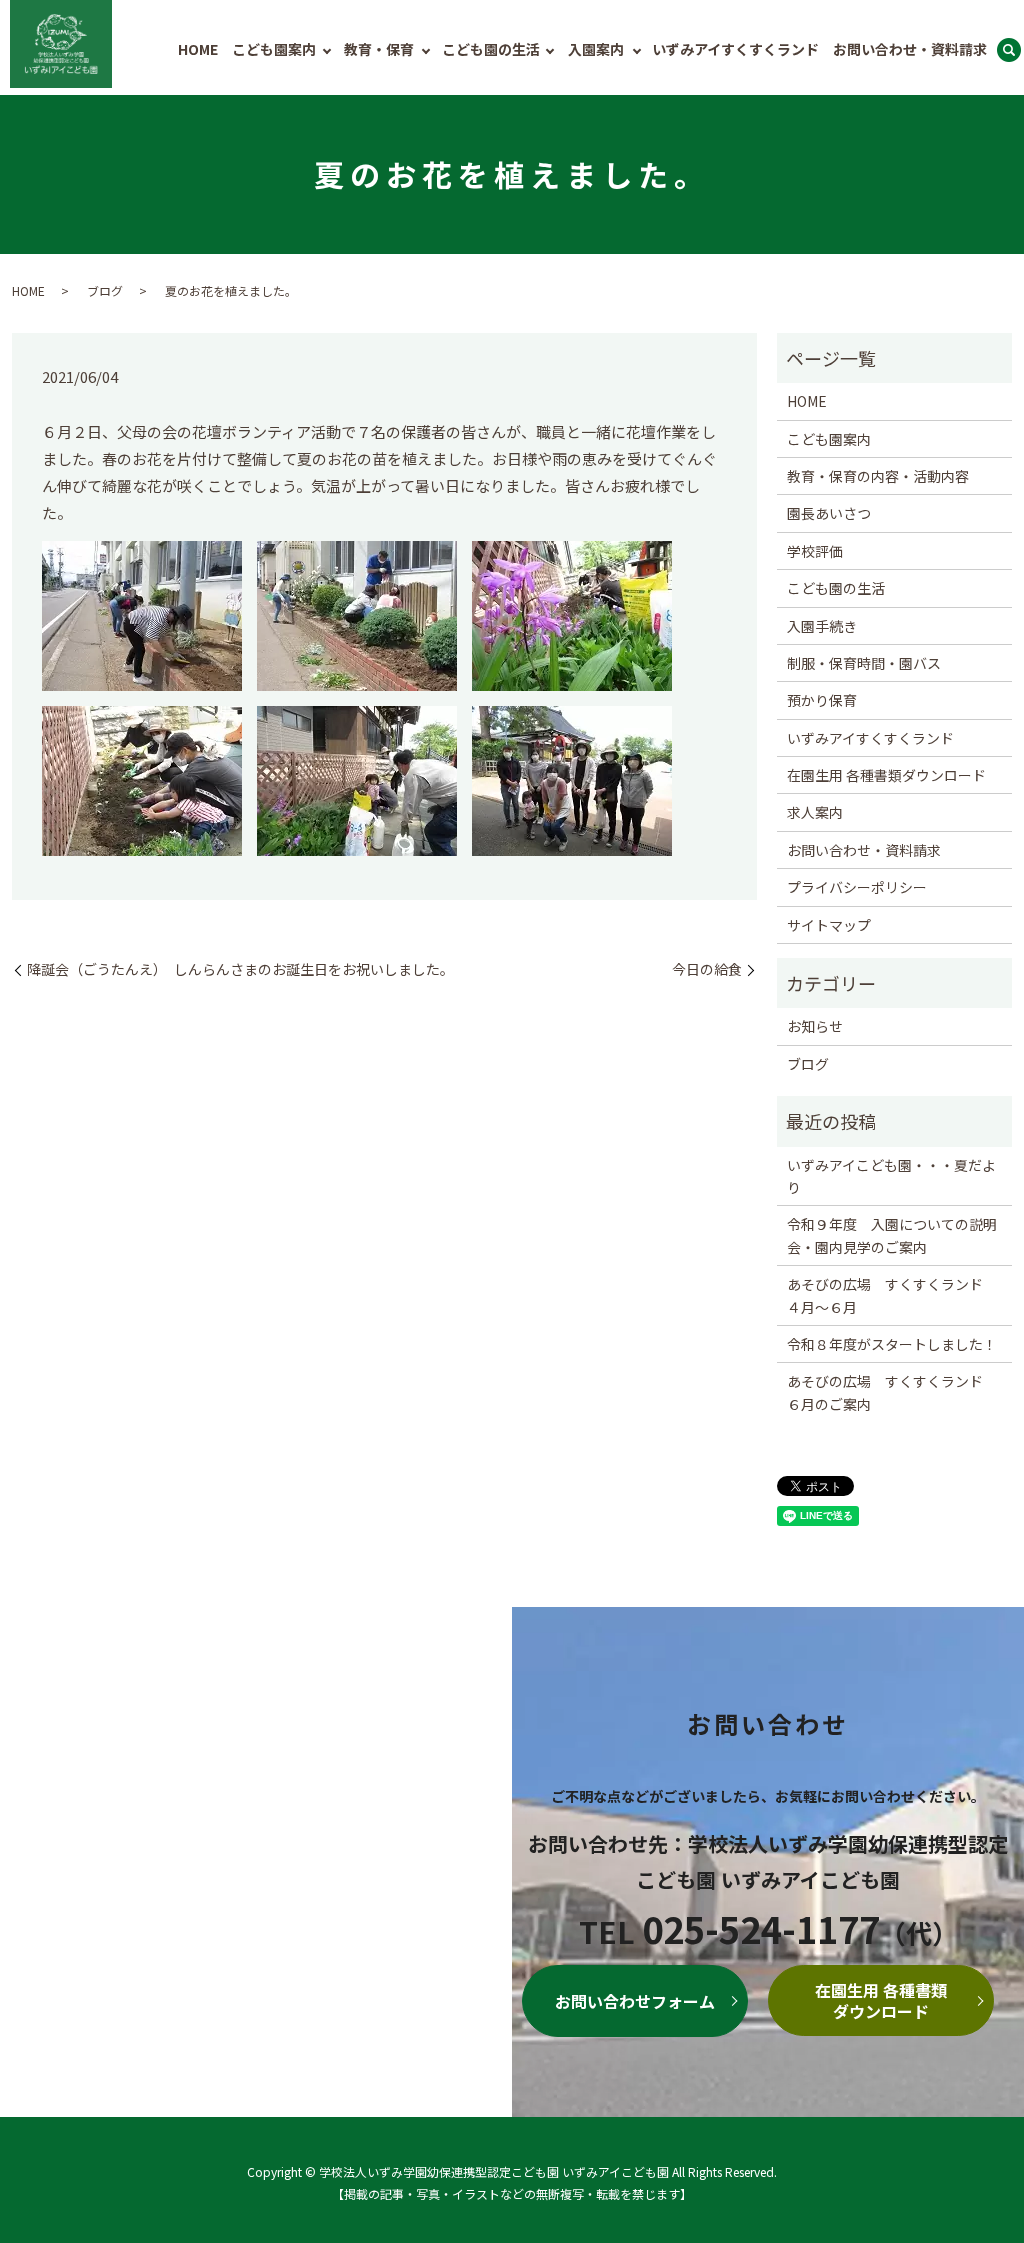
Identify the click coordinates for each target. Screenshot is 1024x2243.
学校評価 (815, 551)
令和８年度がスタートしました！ (892, 1344)
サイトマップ (829, 925)
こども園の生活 (491, 49)
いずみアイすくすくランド (735, 49)
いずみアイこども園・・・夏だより (891, 1176)
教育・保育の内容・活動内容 (878, 476)
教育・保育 (379, 49)
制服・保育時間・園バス (864, 663)
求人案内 (815, 812)
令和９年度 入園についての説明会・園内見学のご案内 (892, 1235)
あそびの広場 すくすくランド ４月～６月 (892, 1295)
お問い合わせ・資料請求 (910, 49)
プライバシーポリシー (857, 887)
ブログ (105, 290)
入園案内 (596, 49)
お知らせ (815, 1026)
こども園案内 (274, 49)
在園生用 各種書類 (881, 2000)
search (1009, 51)
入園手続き (822, 626)
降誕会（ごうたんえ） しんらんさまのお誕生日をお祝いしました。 (240, 969)
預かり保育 (822, 700)
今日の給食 (707, 969)
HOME (198, 49)
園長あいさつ (829, 513)
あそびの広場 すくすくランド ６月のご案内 (892, 1392)
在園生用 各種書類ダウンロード (886, 775)
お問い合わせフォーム (635, 2001)
